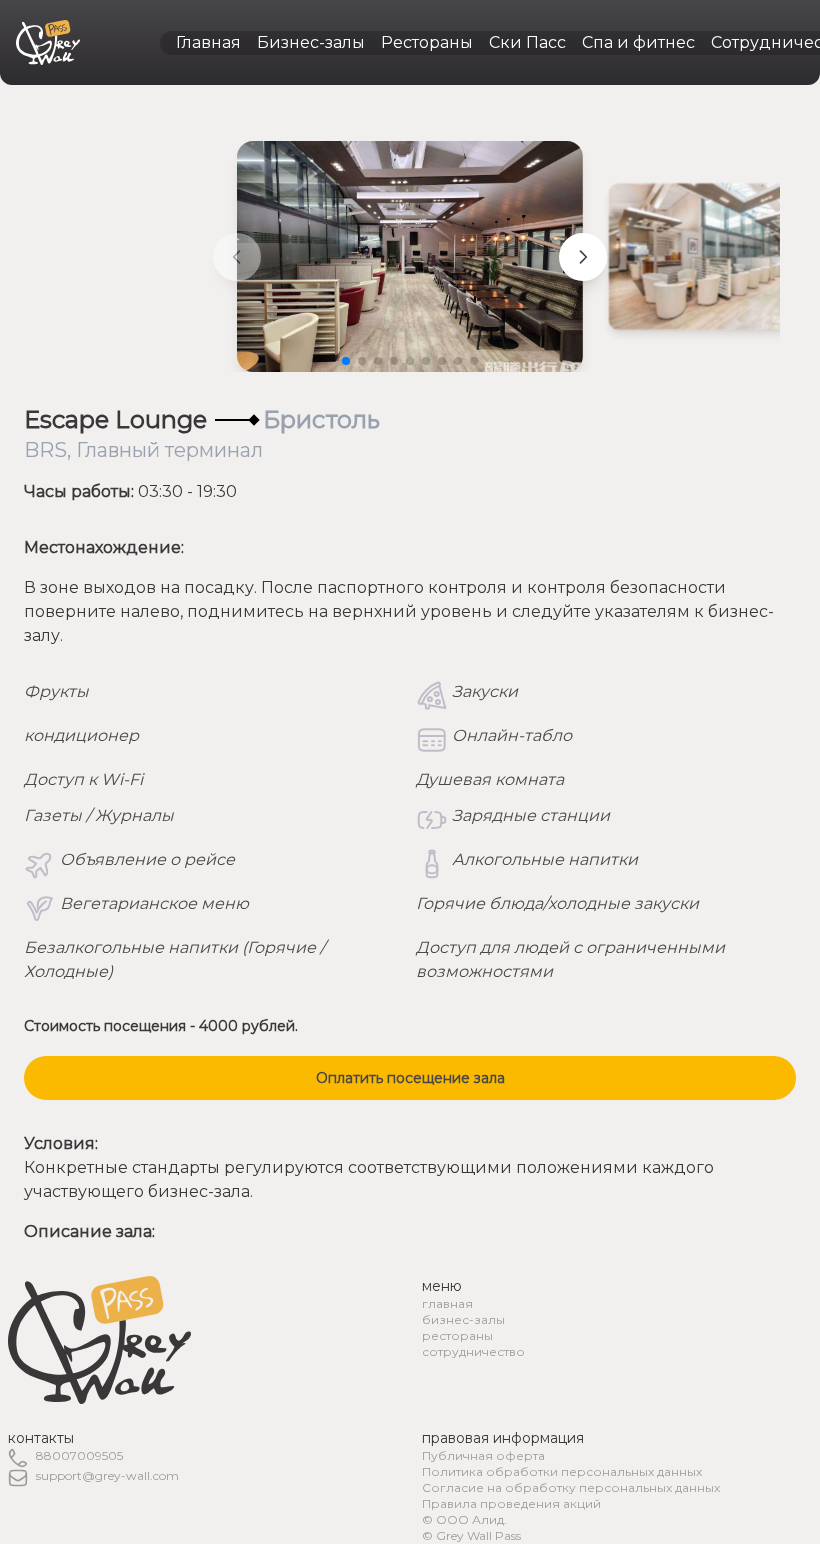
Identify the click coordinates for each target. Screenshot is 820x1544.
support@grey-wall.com (107, 1475)
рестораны (457, 1335)
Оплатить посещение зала (410, 1078)
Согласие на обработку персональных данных (571, 1487)
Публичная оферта (483, 1455)
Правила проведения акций (511, 1503)
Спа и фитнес (638, 42)
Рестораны (427, 42)
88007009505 (79, 1455)
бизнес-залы (463, 1319)
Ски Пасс (527, 42)
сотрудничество (473, 1351)
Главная (208, 42)
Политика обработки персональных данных (562, 1471)
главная (447, 1303)
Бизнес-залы (311, 42)
